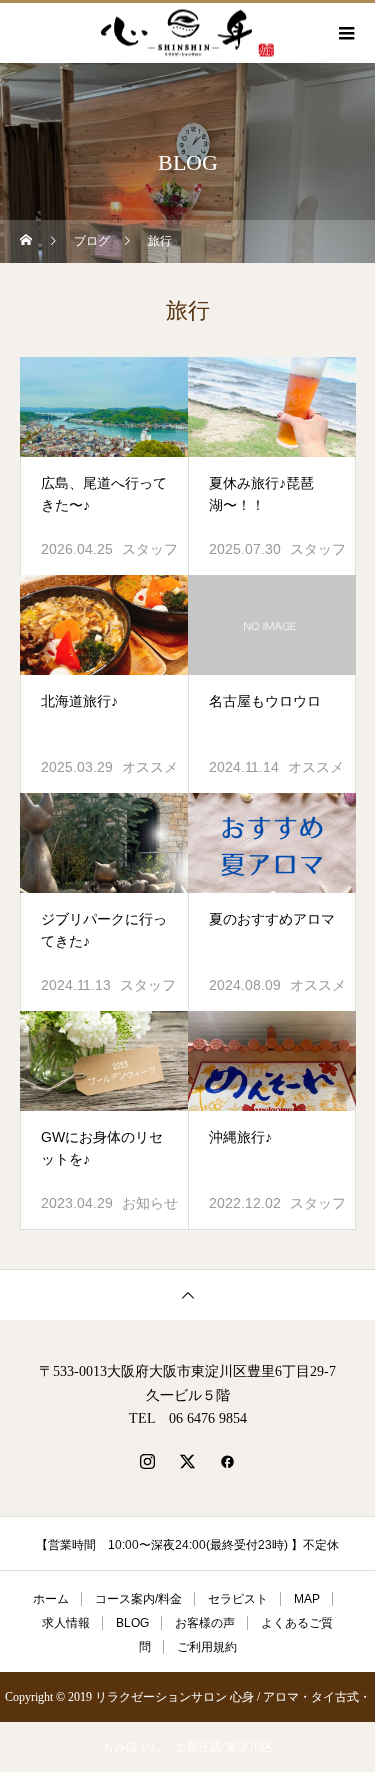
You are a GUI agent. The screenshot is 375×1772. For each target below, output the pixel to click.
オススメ (150, 767)
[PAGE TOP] (187, 1294)
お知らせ (150, 1203)
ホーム (51, 1599)
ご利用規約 (207, 1647)
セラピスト (238, 1599)
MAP (307, 1599)
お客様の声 (205, 1623)
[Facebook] (228, 1461)
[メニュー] (345, 33)
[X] (188, 1461)
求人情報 (66, 1623)
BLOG (132, 1623)
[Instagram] (148, 1461)
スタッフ (150, 549)
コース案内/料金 (138, 1599)
